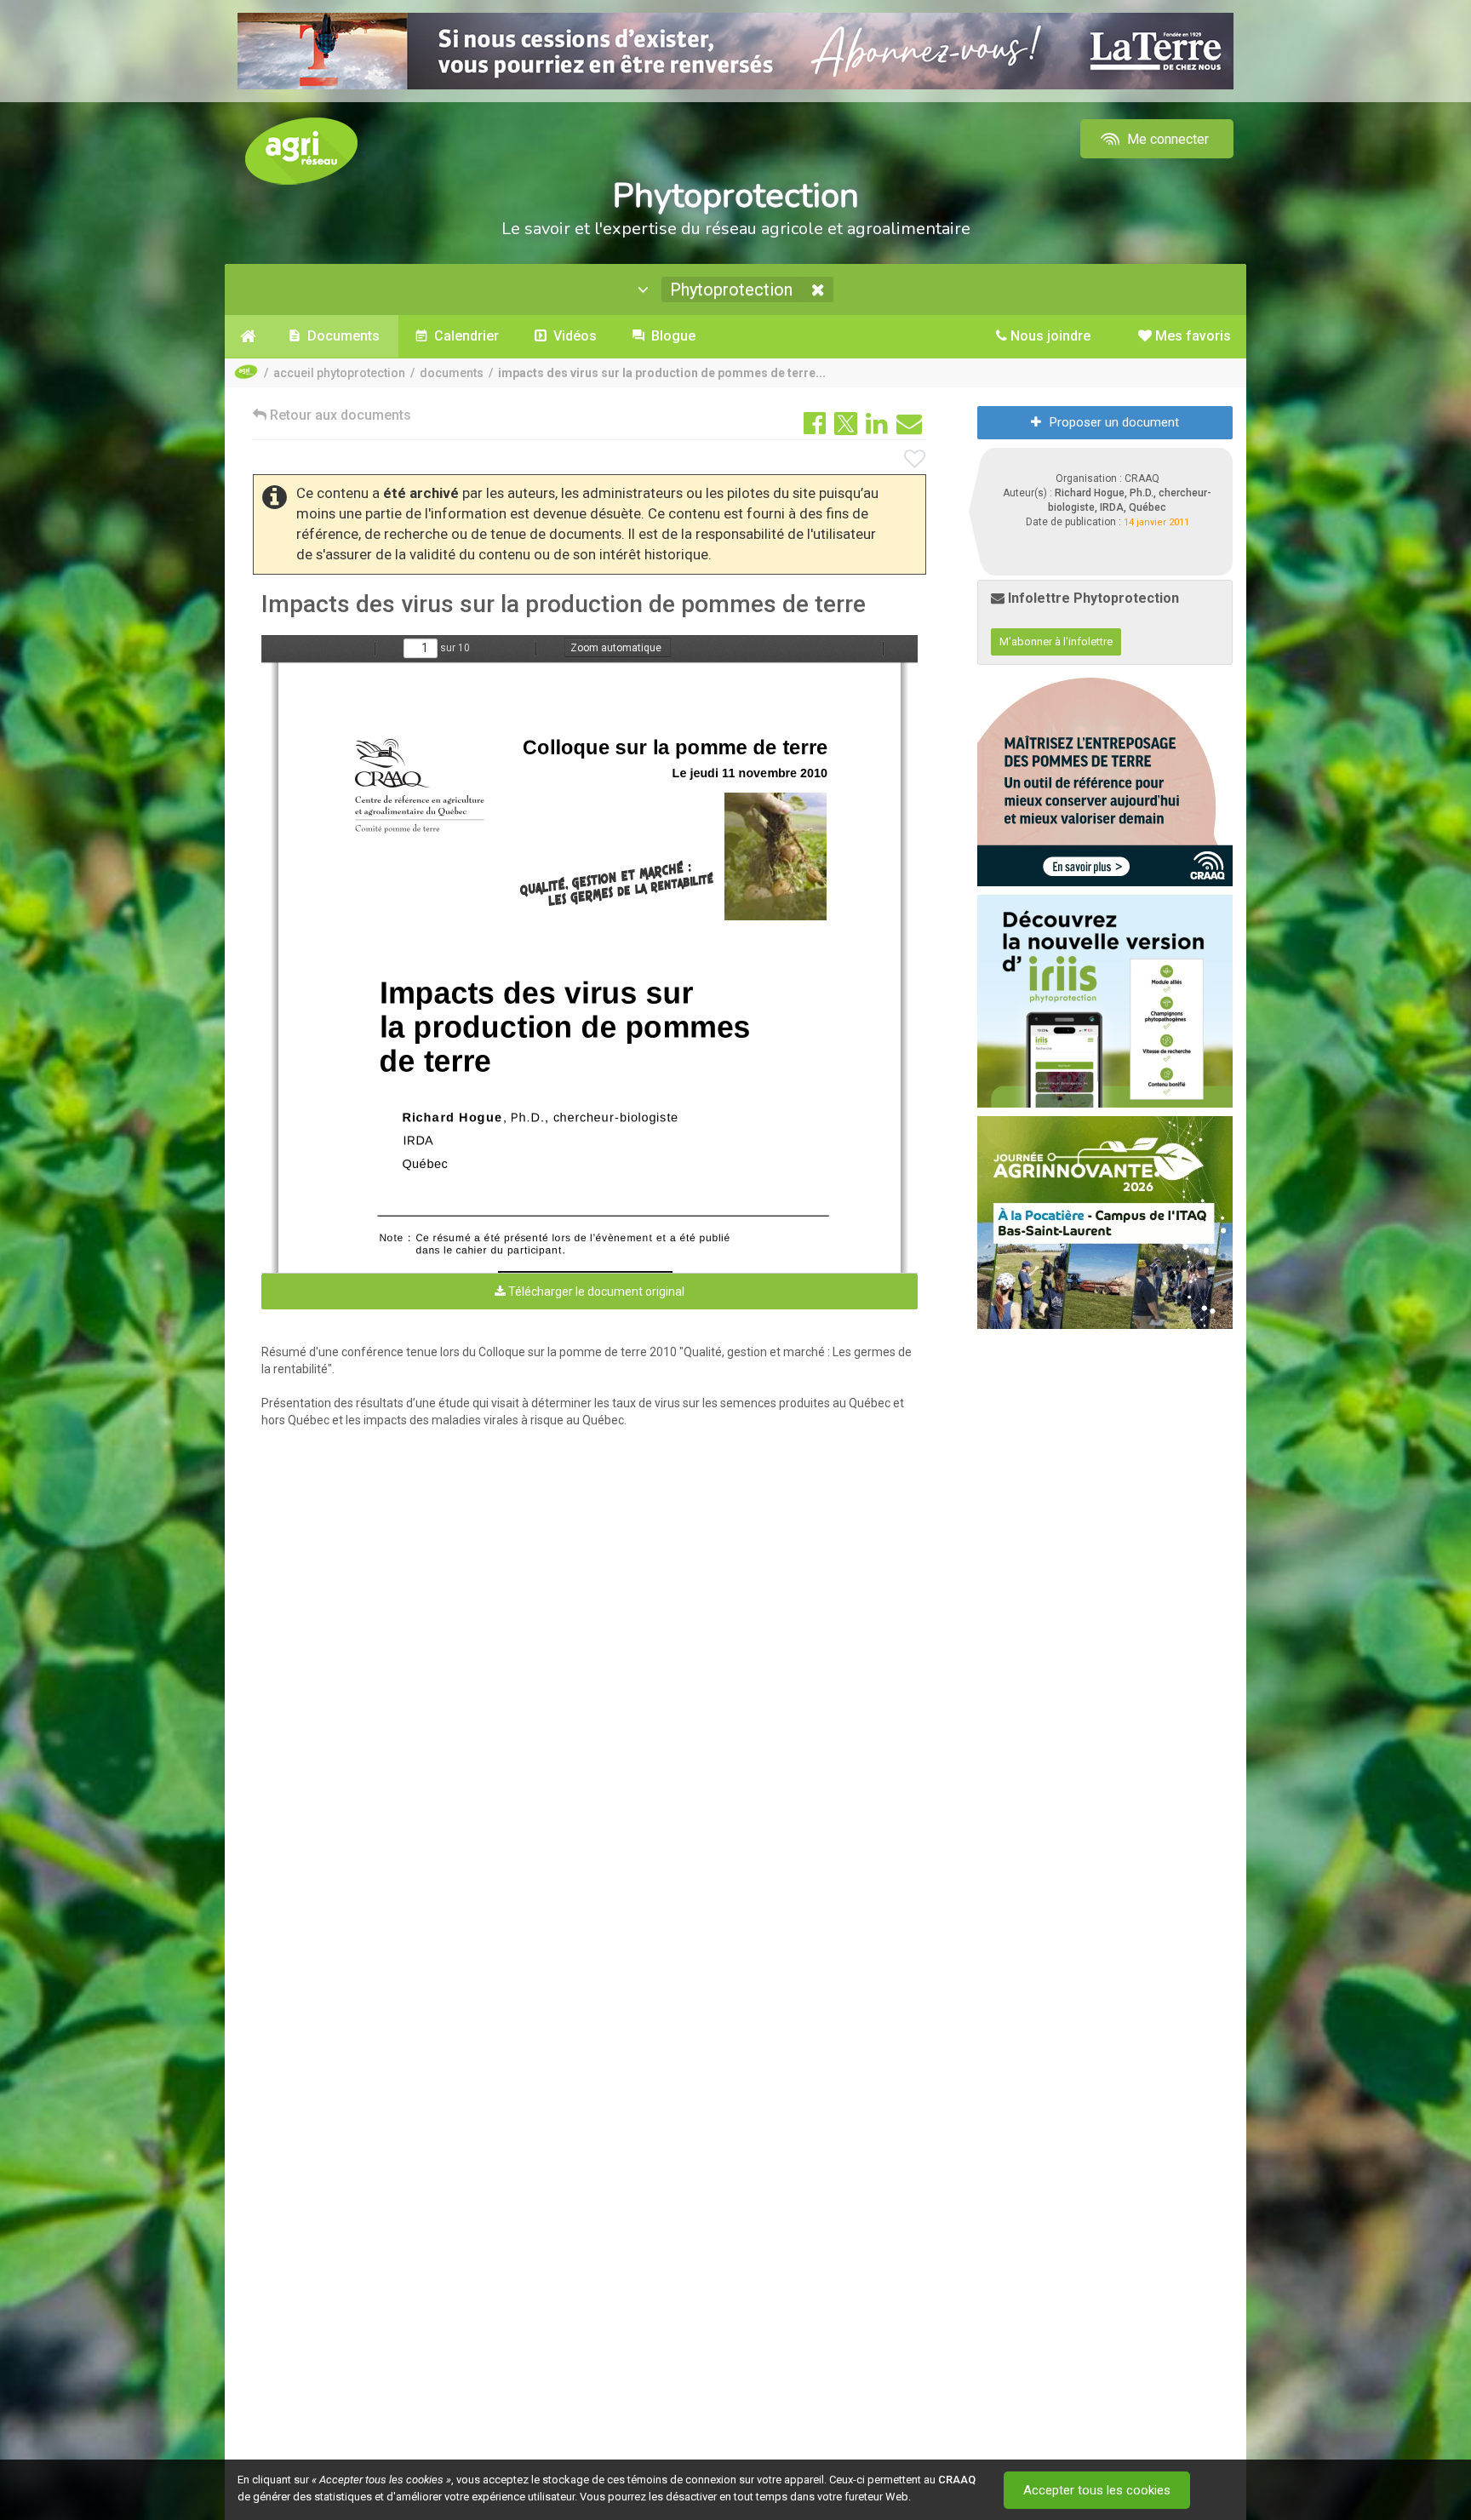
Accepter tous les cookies (1097, 2490)
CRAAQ (957, 2480)
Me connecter (1166, 139)
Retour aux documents (339, 415)
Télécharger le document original (595, 1291)
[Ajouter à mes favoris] (915, 460)
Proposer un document (1114, 422)
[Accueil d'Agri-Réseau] (301, 150)
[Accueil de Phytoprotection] (248, 336)
